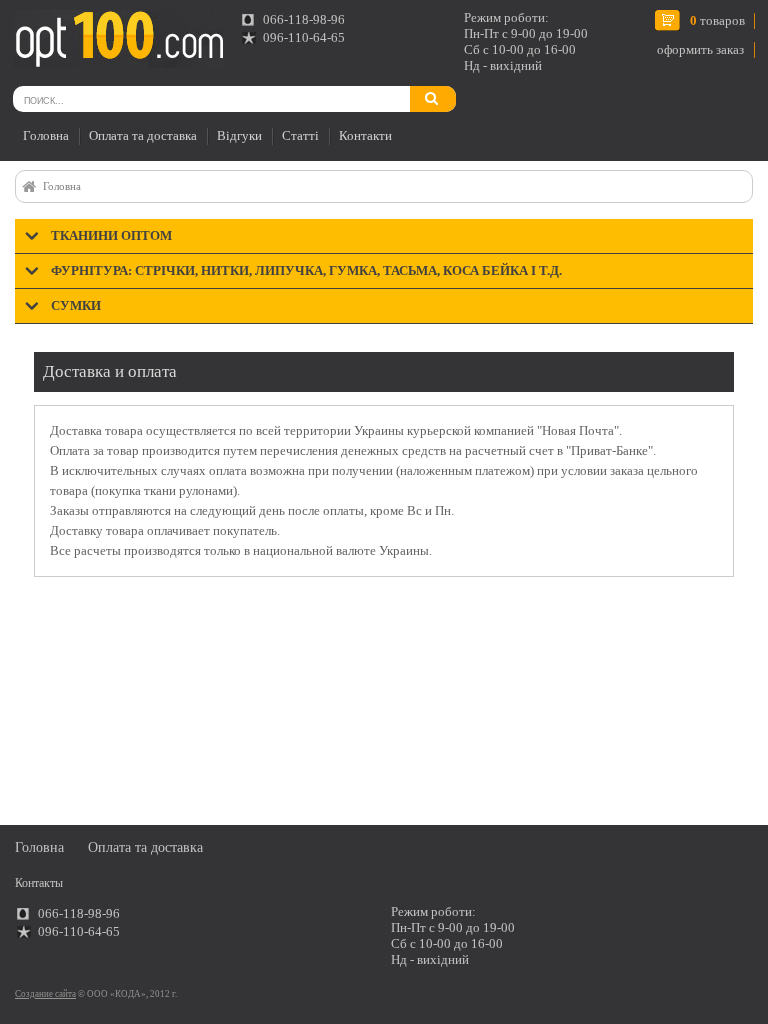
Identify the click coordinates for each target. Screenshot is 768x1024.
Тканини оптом (111, 235)
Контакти (365, 135)
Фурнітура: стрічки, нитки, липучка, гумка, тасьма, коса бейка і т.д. (306, 270)
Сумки (76, 305)
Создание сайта (45, 994)
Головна (46, 135)
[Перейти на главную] (118, 39)
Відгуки (239, 135)
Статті (300, 135)
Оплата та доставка (143, 135)
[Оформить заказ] (38, 33)
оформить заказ (700, 49)
